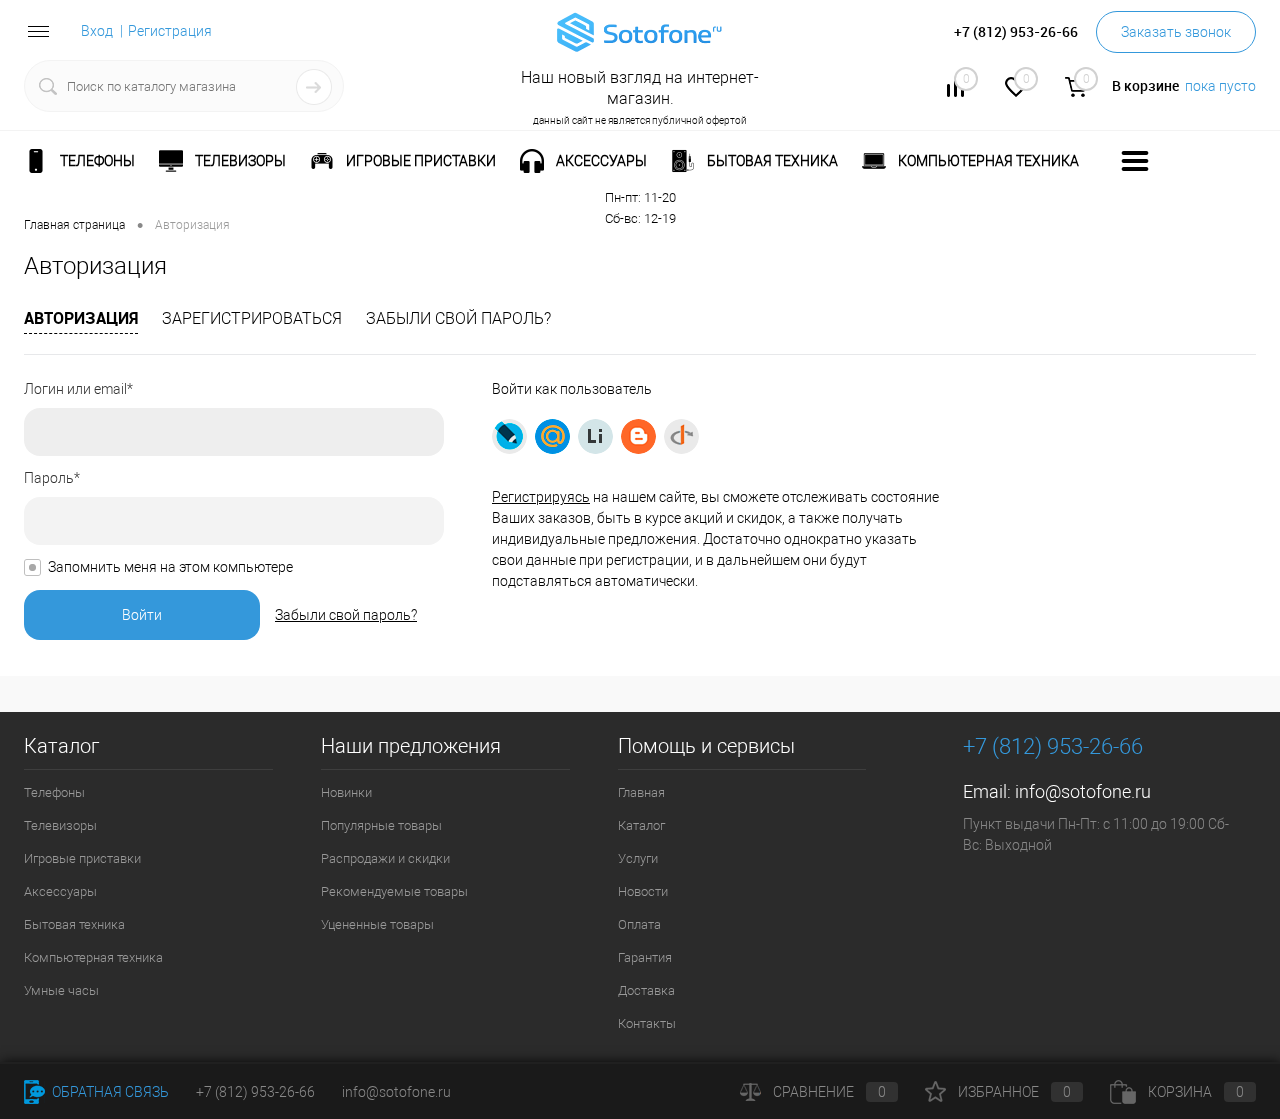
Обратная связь (109, 1092)
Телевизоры (60, 825)
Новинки (346, 792)
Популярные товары (381, 825)
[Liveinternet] (595, 436)
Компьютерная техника (93, 957)
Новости (643, 891)
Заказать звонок (1176, 32)
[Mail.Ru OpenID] (552, 436)
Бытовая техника (74, 924)
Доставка (646, 990)
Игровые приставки (82, 858)
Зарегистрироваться (252, 318)
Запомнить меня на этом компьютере (170, 567)
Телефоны (54, 792)
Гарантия (645, 957)
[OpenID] (681, 436)
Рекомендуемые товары (394, 891)
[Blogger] (638, 436)
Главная (641, 792)
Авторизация (81, 318)
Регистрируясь (541, 497)
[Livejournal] (509, 436)
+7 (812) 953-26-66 (255, 1092)
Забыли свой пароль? (458, 318)
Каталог (641, 825)
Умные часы (61, 990)
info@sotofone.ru (1083, 791)
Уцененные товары (377, 924)
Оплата (639, 924)
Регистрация (170, 31)
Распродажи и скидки (385, 858)
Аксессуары (60, 891)
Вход (97, 31)
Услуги (638, 858)
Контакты (647, 1023)
